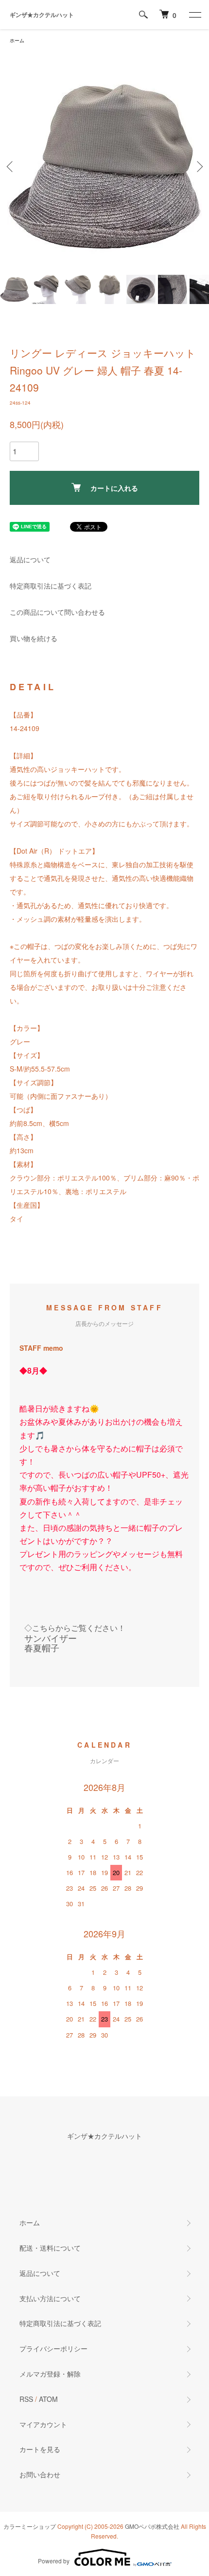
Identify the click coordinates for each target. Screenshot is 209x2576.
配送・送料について (50, 2248)
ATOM (48, 2399)
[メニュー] (194, 15)
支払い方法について (50, 2298)
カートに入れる (114, 488)
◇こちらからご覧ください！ (75, 1628)
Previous (11, 167)
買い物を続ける (34, 638)
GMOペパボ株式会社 (152, 2526)
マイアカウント (43, 2424)
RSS (26, 2399)
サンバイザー (51, 1638)
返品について (30, 559)
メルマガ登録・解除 (50, 2374)
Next (198, 167)
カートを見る (40, 2449)
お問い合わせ (40, 2474)
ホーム (17, 40)
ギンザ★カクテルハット (42, 15)
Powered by (54, 2561)
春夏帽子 (42, 1647)
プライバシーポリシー (53, 2348)
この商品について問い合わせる (57, 612)
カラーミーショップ (30, 2526)
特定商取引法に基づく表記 (51, 586)
